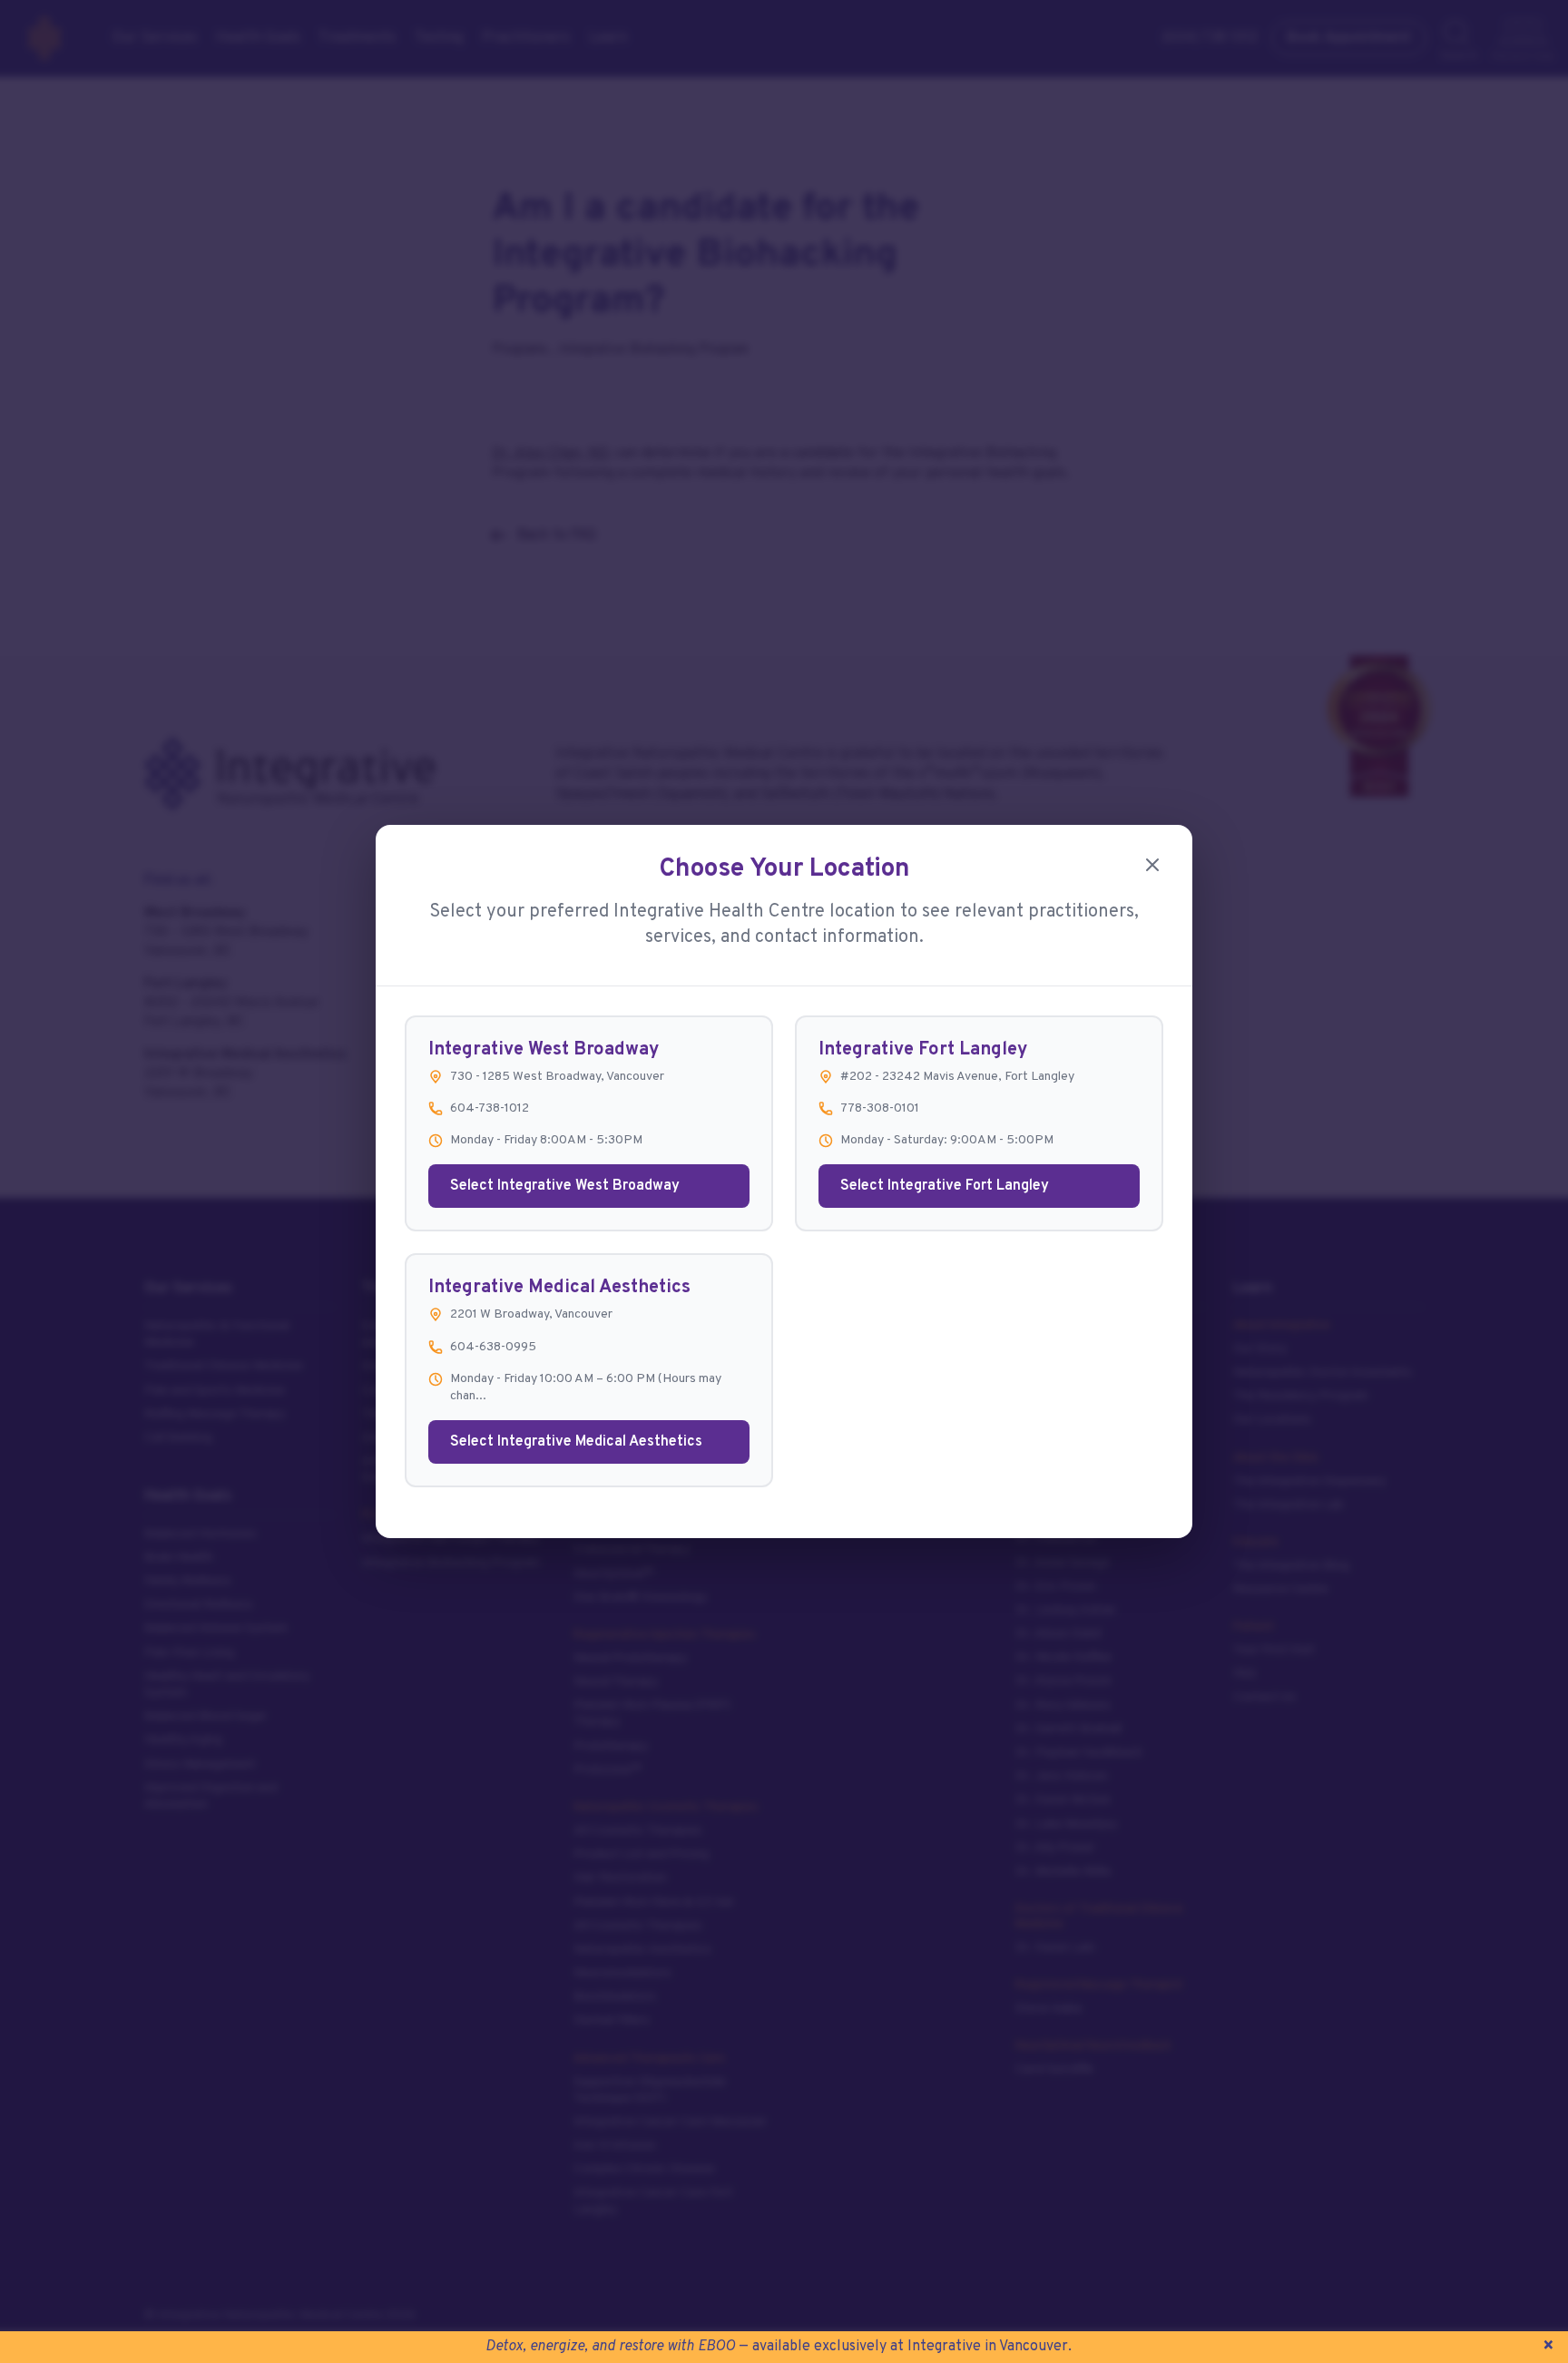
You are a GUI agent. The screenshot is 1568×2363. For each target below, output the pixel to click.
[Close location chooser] (1152, 865)
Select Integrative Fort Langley (945, 1186)
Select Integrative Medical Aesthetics (576, 1442)
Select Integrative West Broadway (565, 1186)
